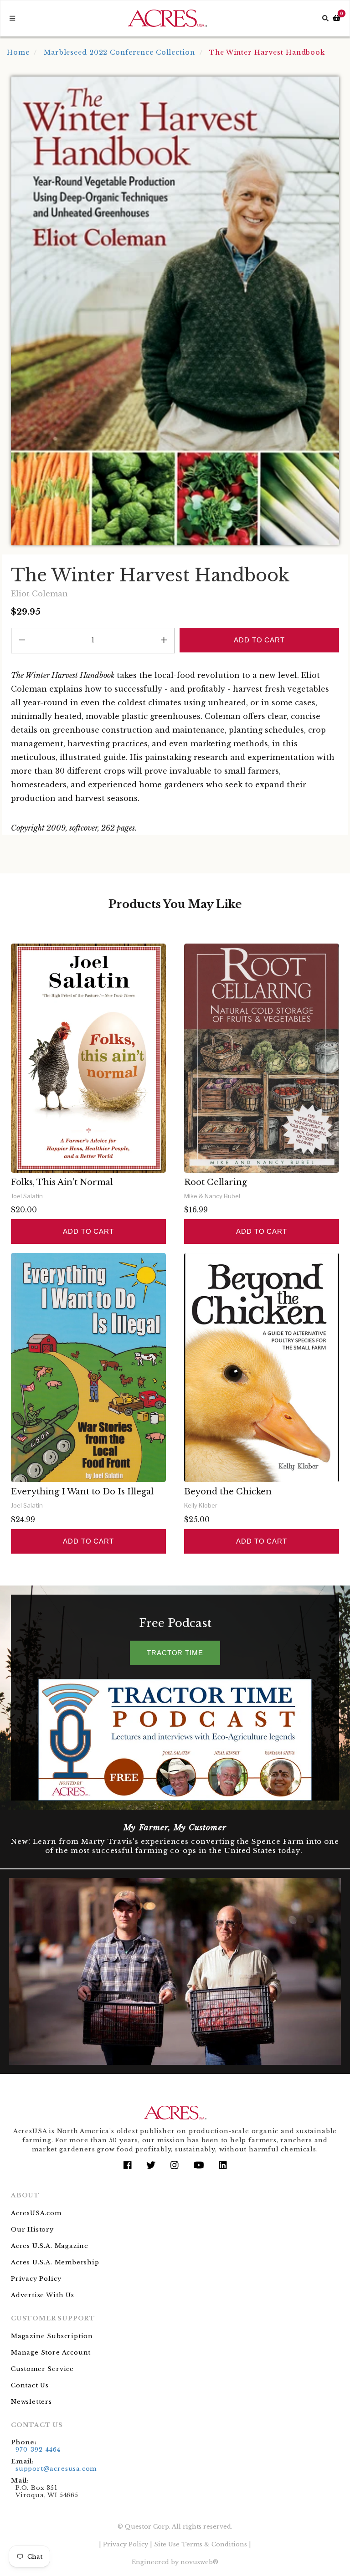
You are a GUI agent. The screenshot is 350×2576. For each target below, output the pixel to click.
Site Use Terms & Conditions (201, 2544)
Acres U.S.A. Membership (55, 2262)
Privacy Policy (36, 2279)
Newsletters (31, 2402)
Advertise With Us (43, 2295)
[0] (337, 18)
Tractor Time (175, 1653)
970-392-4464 (38, 2450)
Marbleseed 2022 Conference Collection (119, 52)
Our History (32, 2230)
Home (18, 52)
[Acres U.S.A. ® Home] (167, 18)
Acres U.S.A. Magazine (50, 2246)
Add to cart (88, 1231)
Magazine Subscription (52, 2336)
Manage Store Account (51, 2353)
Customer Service (42, 2369)
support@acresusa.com (56, 2469)
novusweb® (199, 2562)
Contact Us (30, 2385)
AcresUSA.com (36, 2213)
